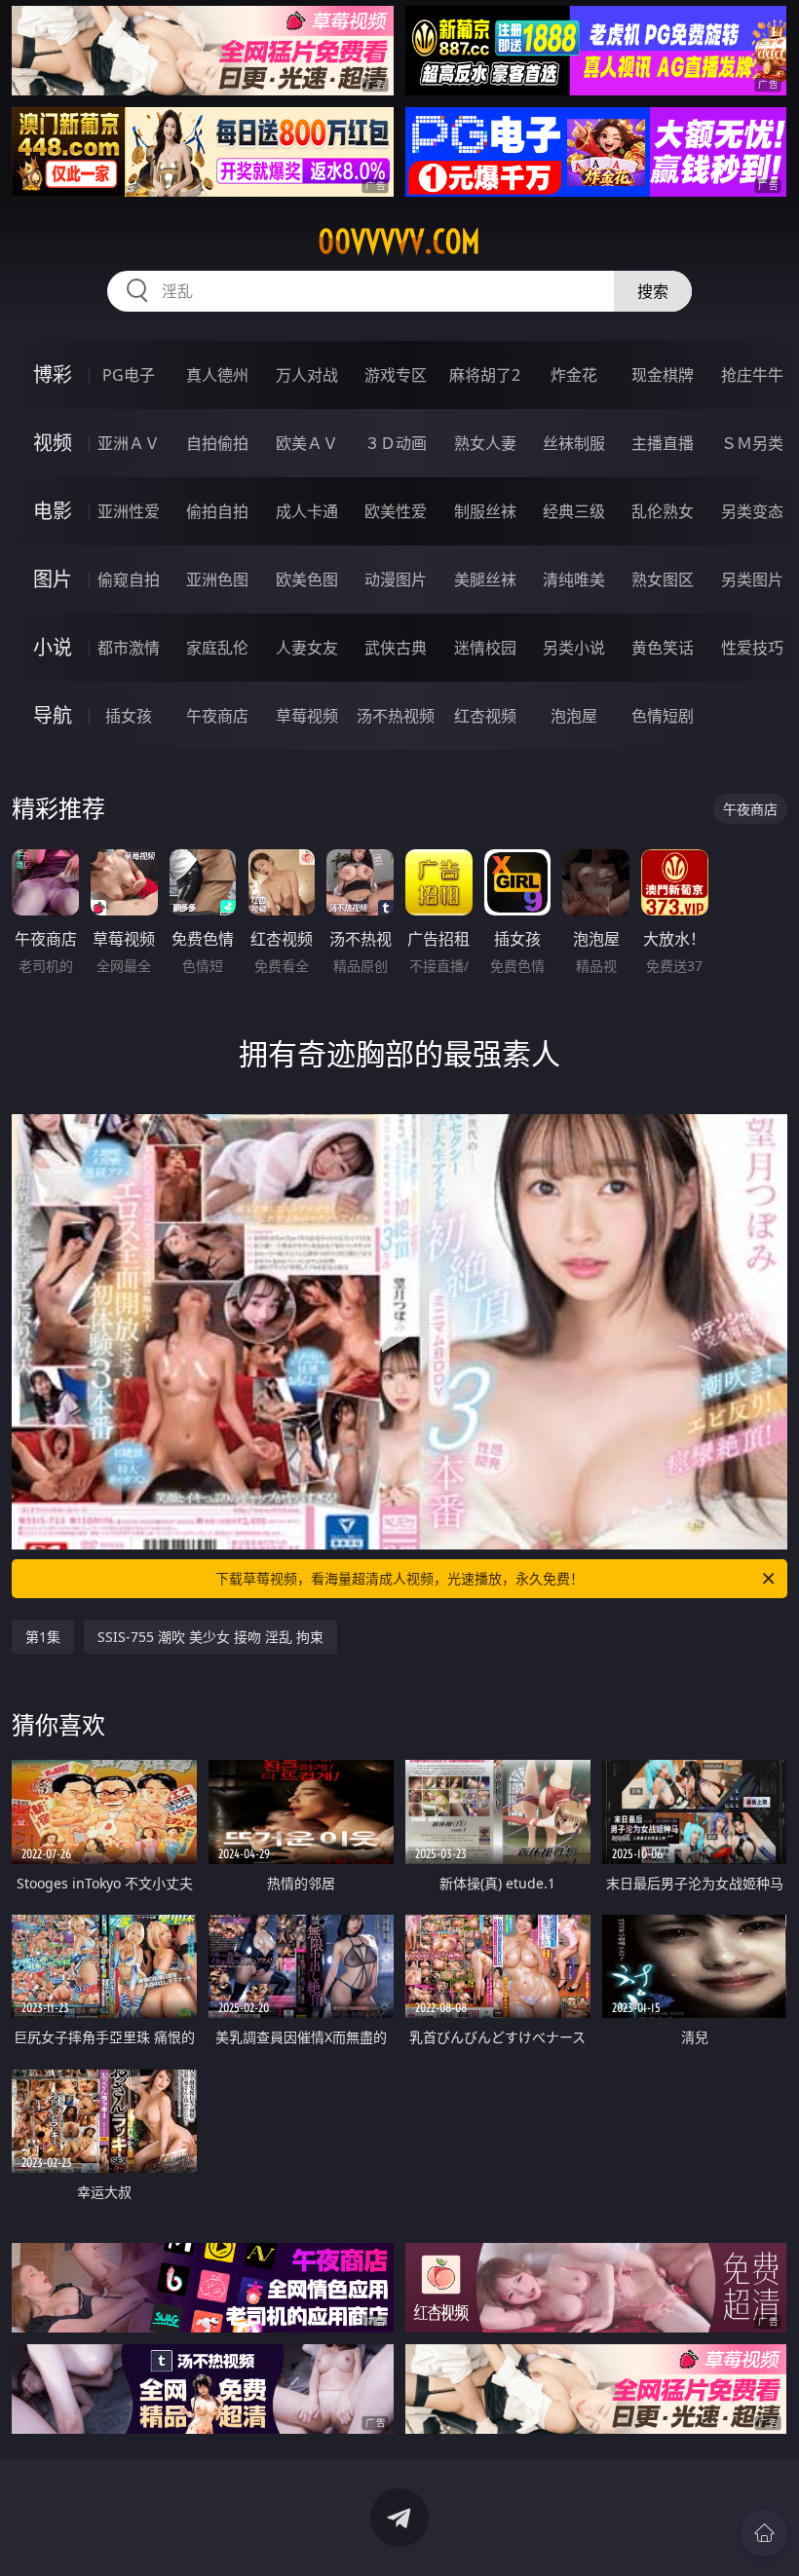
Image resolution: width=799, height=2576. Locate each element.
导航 (53, 715)
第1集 (43, 1637)
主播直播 (663, 443)
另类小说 (574, 648)
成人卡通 (307, 511)
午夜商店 (217, 716)
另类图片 (752, 579)
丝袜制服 (574, 443)
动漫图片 (396, 579)
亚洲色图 (217, 579)
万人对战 (307, 375)
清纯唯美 (574, 579)
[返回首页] (764, 2533)
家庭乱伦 (217, 648)
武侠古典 (396, 648)
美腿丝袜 (485, 579)
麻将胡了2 (485, 375)
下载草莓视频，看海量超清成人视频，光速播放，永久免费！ (399, 1578)
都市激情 (129, 648)
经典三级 (574, 511)
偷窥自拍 (129, 579)
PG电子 (129, 375)
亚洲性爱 (129, 511)
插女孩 (129, 716)
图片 (53, 579)
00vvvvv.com (399, 242)
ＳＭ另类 (752, 443)
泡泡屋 (574, 716)
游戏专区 (396, 375)
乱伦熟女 (663, 511)
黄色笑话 (663, 648)
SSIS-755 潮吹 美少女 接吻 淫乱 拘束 (210, 1637)
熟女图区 (663, 579)
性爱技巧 (752, 648)
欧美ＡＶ (307, 443)
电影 (53, 511)
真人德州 (217, 375)
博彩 (53, 374)
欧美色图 (307, 579)
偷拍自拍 (217, 511)
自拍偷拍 (217, 443)
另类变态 (752, 511)
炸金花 (574, 375)
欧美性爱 (396, 511)
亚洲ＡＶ (129, 443)
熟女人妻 (485, 443)
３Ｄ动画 (396, 443)
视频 (53, 443)
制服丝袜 (485, 511)
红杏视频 (485, 716)
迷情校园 (485, 648)
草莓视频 (307, 716)
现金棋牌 (663, 375)
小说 (53, 647)
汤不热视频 (396, 716)
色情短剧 (663, 716)
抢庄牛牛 (752, 375)
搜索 (653, 291)
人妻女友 (307, 648)
